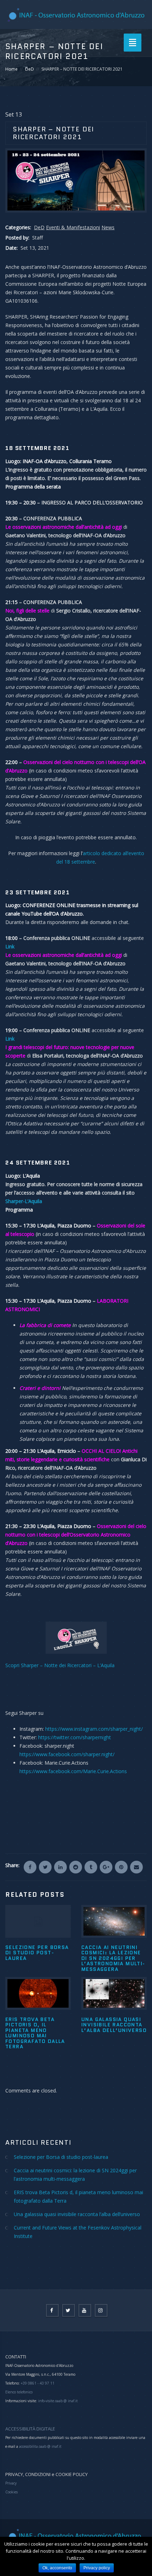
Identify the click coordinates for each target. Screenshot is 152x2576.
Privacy (11, 2483)
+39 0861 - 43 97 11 (37, 2383)
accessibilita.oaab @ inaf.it (40, 2446)
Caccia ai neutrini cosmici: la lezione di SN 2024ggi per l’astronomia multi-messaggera (113, 1958)
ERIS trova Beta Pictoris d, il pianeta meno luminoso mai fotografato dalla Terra (35, 2033)
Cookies (11, 2492)
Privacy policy (97, 2568)
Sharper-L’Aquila (24, 1201)
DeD (30, 69)
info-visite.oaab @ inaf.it (58, 2401)
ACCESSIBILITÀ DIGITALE (30, 2429)
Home (11, 69)
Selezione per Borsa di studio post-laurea (37, 1953)
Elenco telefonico (19, 2392)
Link (10, 1039)
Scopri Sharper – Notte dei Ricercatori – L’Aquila (60, 1665)
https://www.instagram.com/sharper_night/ (94, 1729)
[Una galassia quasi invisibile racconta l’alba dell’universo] (114, 1993)
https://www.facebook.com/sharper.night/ (67, 1754)
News (108, 227)
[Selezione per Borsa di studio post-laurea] (38, 1921)
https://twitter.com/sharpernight (75, 1737)
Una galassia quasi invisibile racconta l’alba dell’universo (114, 2025)
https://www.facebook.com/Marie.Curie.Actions (73, 1771)
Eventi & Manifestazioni (73, 227)
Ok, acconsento (57, 2568)
